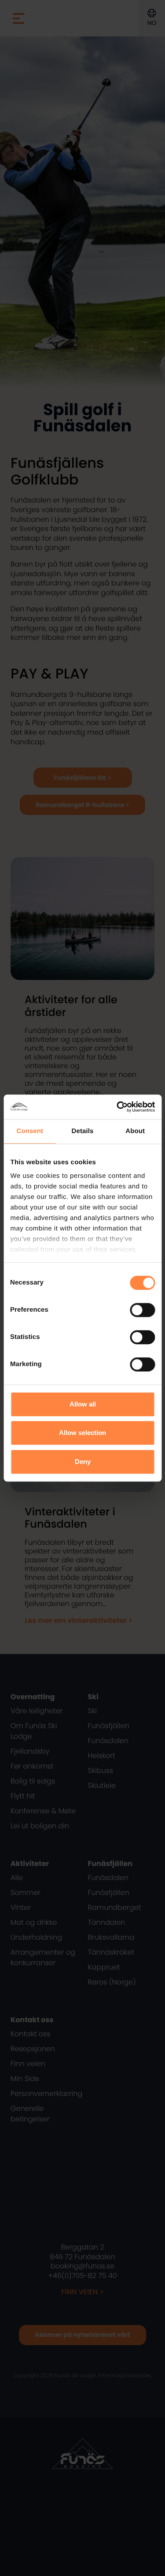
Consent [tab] (30, 1131)
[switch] (142, 1310)
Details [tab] (83, 1131)
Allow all (83, 1404)
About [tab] (135, 1131)
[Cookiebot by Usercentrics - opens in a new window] (117, 1107)
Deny (83, 1462)
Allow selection (82, 1433)
